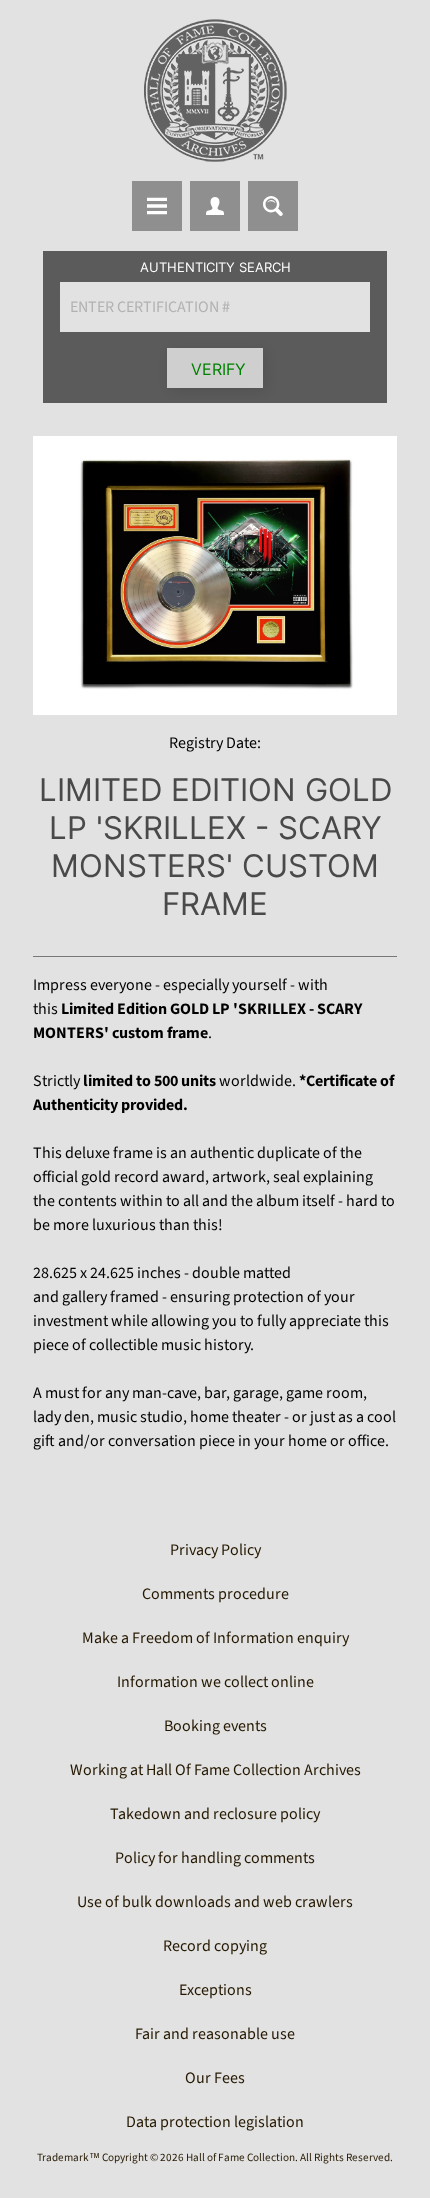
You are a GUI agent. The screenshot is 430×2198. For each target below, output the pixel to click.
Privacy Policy (215, 1550)
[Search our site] (273, 206)
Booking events (215, 1726)
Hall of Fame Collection (240, 2157)
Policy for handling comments (215, 1858)
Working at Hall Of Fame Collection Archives (215, 1770)
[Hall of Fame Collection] (215, 90)
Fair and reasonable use (215, 2034)
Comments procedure (215, 1594)
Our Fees (215, 2078)
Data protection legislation (215, 2122)
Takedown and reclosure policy (215, 1814)
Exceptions (215, 1990)
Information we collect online (215, 1682)
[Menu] (157, 206)
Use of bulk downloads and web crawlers (215, 1902)
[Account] (215, 206)
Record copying (215, 1946)
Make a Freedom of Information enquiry (215, 1638)
